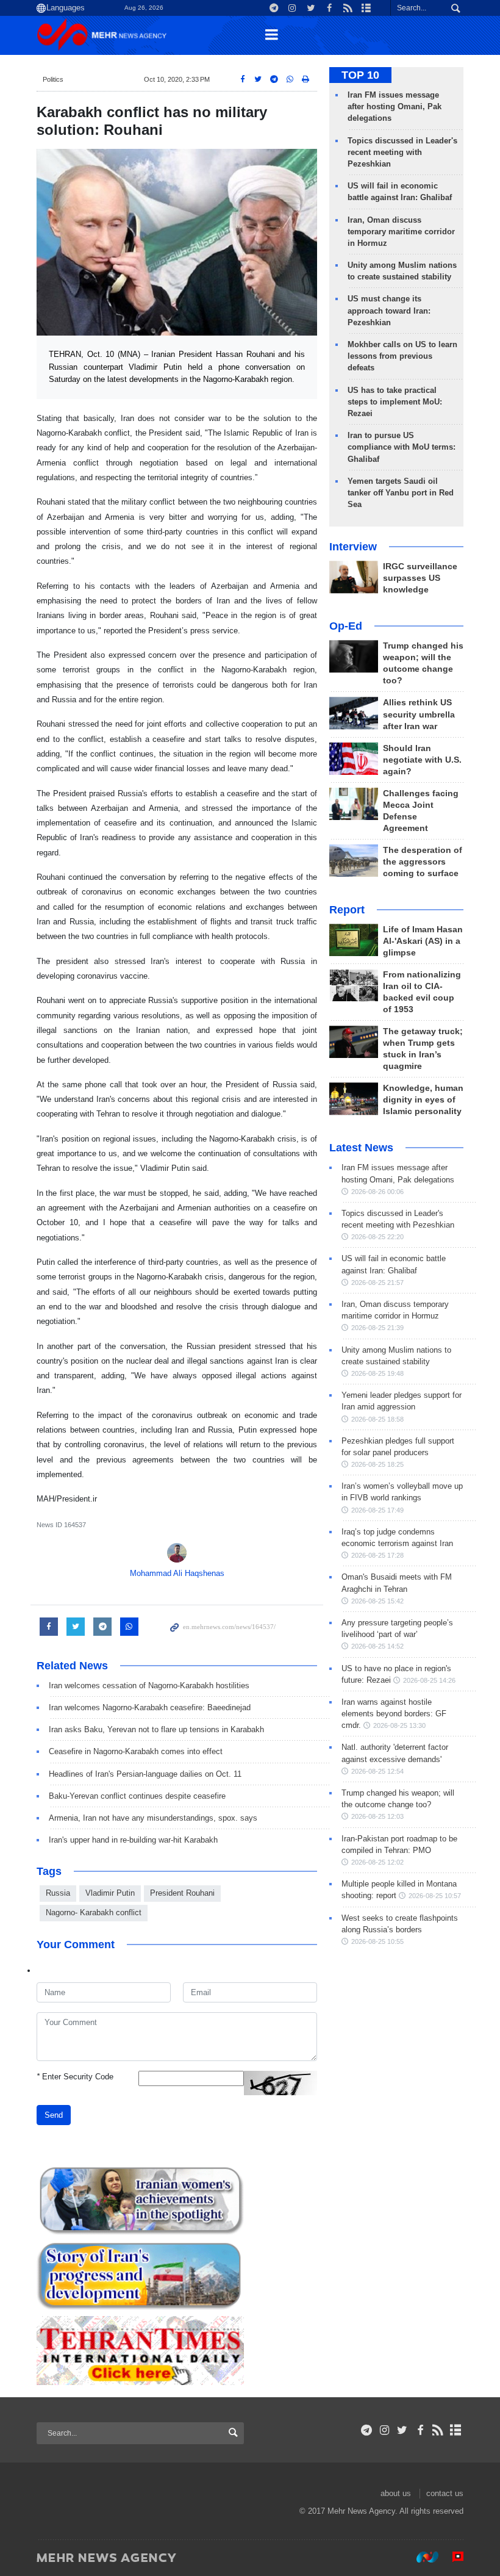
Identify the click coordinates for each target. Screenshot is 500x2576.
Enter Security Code (75, 2077)
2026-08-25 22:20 (377, 1237)
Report (347, 910)
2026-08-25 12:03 (377, 1816)
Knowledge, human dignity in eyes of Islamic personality (423, 1100)
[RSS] (438, 2430)
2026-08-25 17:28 (377, 1555)
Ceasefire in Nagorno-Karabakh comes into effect (136, 1751)
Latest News (361, 1148)
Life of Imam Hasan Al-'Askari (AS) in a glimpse (423, 941)
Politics (53, 79)
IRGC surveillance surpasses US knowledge (420, 578)
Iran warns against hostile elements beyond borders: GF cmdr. (394, 1714)
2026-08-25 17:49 (377, 1510)
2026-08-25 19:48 (377, 1373)
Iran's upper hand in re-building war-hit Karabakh (133, 1840)
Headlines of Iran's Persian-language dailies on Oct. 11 (145, 1774)
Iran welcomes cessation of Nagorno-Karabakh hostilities (149, 1686)
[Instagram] (384, 2430)
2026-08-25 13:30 (399, 1725)
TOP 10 (360, 75)
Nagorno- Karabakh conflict (94, 1912)
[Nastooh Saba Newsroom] (421, 2557)
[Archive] (456, 2430)
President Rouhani (182, 1893)
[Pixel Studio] (452, 2557)
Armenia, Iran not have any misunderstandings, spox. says (153, 1818)
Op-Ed (346, 626)
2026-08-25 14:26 (429, 1680)
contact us (445, 2493)
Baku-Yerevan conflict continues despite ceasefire (137, 1796)
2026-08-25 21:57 (377, 1283)
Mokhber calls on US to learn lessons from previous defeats (402, 356)
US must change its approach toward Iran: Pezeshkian (389, 310)
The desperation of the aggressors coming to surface (423, 862)
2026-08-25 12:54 (377, 1771)
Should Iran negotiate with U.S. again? (422, 760)
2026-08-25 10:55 (377, 1941)
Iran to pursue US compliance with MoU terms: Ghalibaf (402, 447)
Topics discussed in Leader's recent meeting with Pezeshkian (402, 152)
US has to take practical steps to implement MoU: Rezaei (395, 402)
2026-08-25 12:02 (377, 1862)
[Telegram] (367, 2430)
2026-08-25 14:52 (377, 1646)
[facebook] (420, 2430)
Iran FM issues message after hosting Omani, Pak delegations (395, 106)
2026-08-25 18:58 (377, 1419)
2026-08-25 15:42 (377, 1601)
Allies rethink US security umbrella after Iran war (419, 714)
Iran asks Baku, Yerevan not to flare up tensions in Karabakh (156, 1729)
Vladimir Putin (110, 1893)
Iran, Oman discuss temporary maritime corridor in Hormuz (401, 232)
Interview (353, 547)
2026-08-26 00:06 (377, 1192)
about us (396, 2493)
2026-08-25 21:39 (377, 1328)
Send (54, 2115)
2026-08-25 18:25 (377, 1464)
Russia (58, 1893)
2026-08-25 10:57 (435, 1896)
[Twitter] (402, 2430)
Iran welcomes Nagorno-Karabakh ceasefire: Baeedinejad (150, 1707)
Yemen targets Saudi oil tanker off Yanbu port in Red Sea (401, 493)
